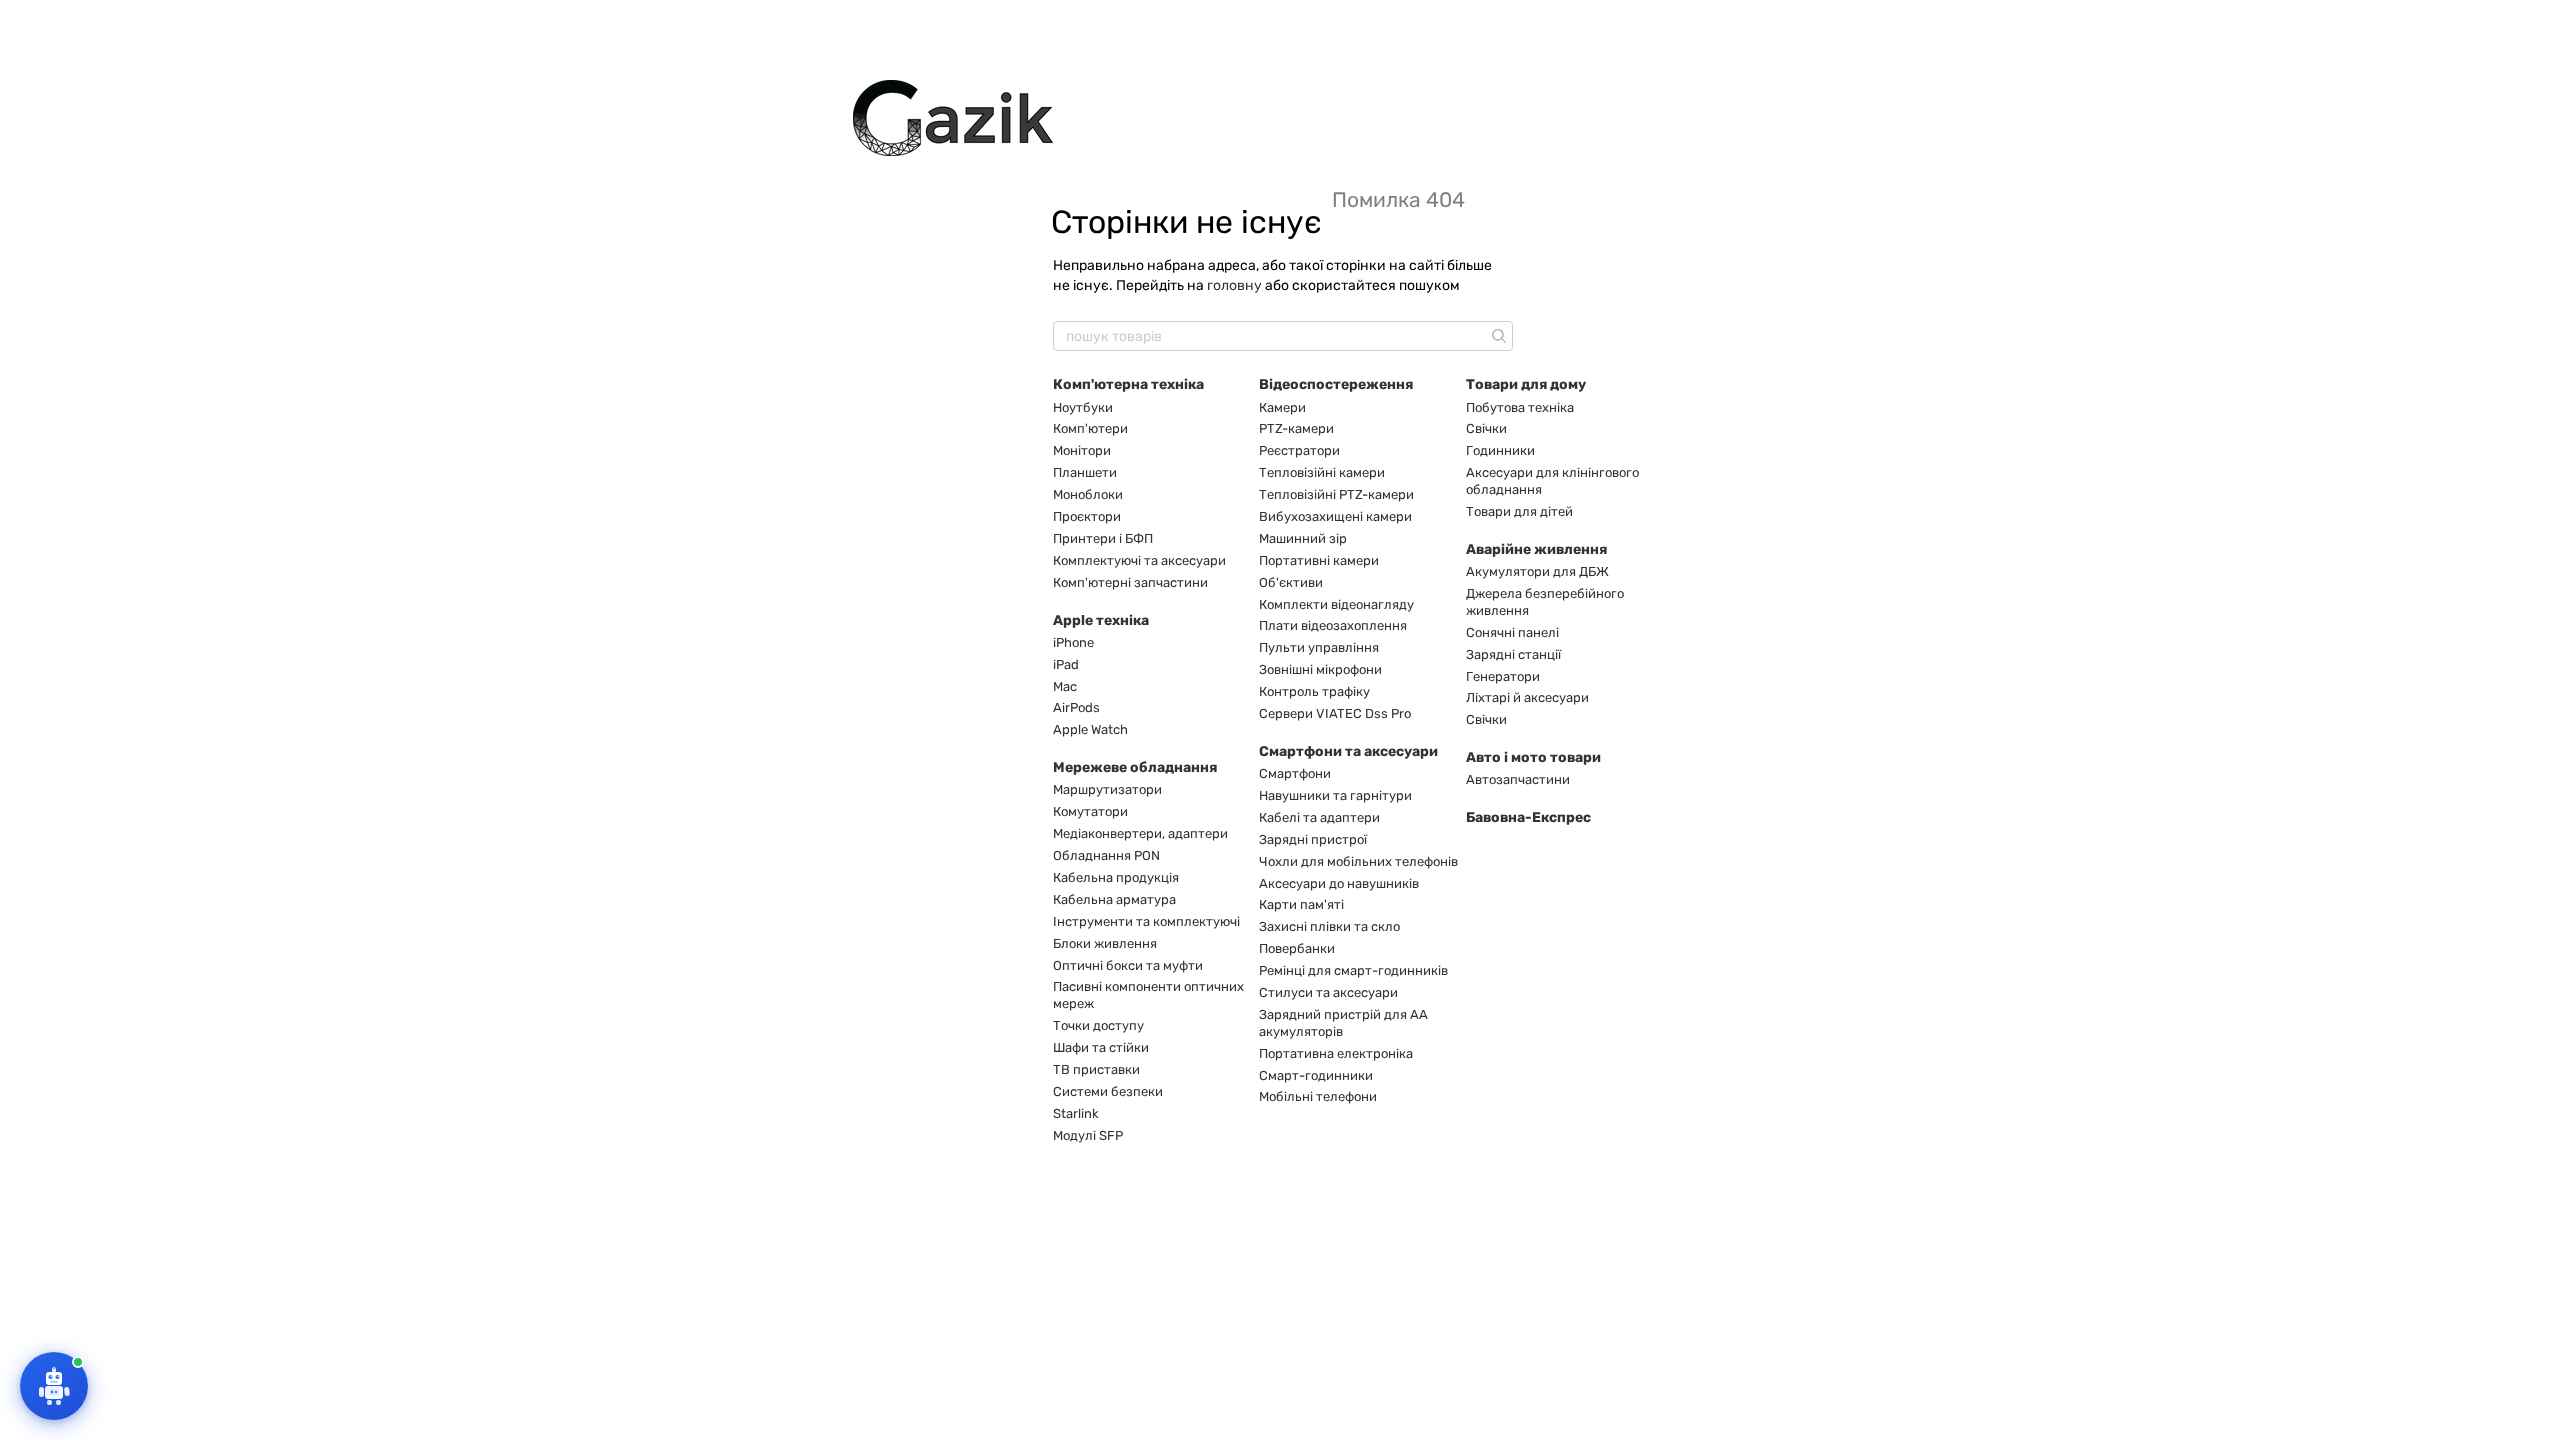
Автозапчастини (1518, 779)
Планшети (1085, 472)
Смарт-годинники (1316, 1075)
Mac (1065, 686)
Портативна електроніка (1336, 1053)
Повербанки (1297, 948)
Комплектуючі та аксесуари (1139, 560)
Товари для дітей (1519, 511)
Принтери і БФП (1103, 538)
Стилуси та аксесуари (1328, 992)
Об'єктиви (1291, 582)
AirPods (1076, 707)
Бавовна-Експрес (1528, 817)
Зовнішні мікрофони (1320, 669)
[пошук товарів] (1497, 336)
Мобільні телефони (1318, 1096)
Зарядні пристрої (1313, 839)
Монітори (1082, 450)
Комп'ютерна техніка (1128, 384)
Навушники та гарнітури (1335, 795)
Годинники (1500, 450)
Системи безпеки (1108, 1091)
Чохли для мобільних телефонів (1358, 861)
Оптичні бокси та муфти (1128, 965)
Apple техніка (1101, 620)
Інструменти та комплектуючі (1146, 921)
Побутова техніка (1520, 407)
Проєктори (1087, 516)
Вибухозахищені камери (1335, 516)
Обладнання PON (1106, 855)
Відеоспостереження (1336, 384)
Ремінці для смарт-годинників (1353, 970)
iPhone (1073, 642)
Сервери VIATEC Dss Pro (1335, 713)
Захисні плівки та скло (1329, 926)
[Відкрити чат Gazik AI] (54, 1386)
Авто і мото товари (1533, 757)
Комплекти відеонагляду (1336, 604)
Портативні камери (1319, 560)
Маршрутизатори (1107, 789)
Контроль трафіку (1314, 691)
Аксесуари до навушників (1339, 883)
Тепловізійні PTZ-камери (1336, 494)
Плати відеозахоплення (1333, 625)
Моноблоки (1088, 494)
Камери (1282, 407)
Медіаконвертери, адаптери (1140, 833)
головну (1234, 285)
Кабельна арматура (1114, 899)
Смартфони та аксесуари (1348, 751)
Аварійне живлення (1536, 549)
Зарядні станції (1513, 654)
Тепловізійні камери (1322, 472)
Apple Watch (1090, 729)
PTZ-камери (1296, 428)
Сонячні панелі (1512, 632)
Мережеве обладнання (1135, 767)
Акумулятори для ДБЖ (1537, 571)
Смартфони (1295, 773)
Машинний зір (1303, 538)
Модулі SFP (1088, 1135)
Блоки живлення (1105, 943)
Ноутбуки (1083, 407)
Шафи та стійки (1101, 1047)
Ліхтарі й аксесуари (1527, 697)
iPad (1066, 664)
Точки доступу (1098, 1025)
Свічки (1486, 428)
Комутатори (1090, 811)
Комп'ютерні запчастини (1130, 582)
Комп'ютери (1090, 428)
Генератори (1503, 676)
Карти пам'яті (1301, 904)
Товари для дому (1526, 384)
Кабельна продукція (1116, 877)
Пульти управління (1319, 647)
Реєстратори (1299, 450)
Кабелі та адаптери (1319, 817)
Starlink (1076, 1113)
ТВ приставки (1096, 1069)
